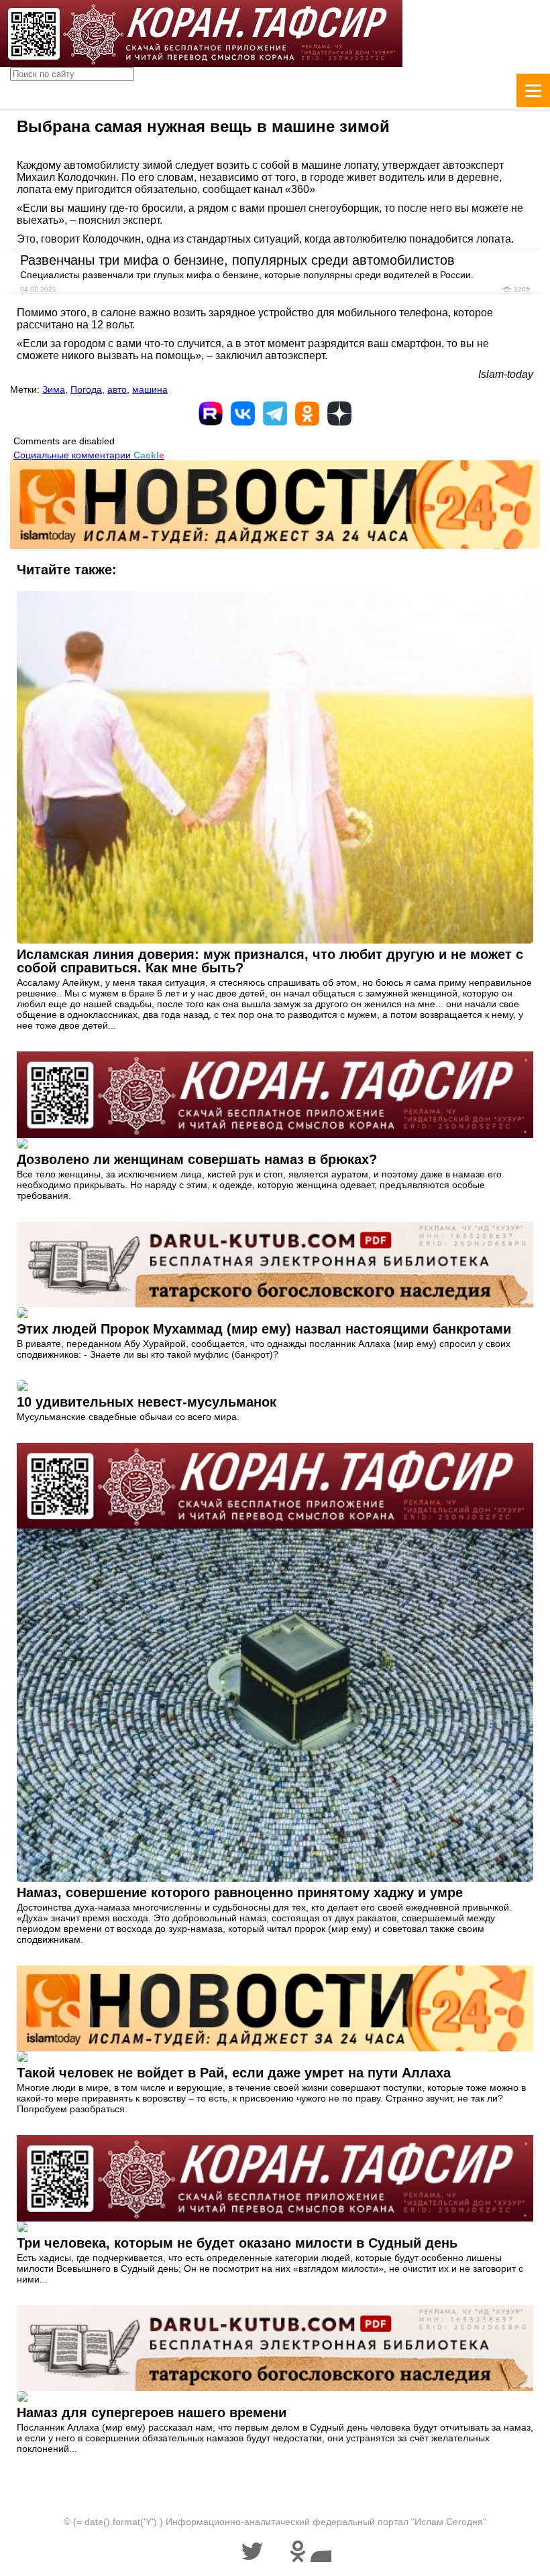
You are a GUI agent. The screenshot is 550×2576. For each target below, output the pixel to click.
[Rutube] (211, 413)
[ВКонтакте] (243, 413)
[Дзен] (339, 413)
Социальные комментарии (89, 455)
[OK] (307, 413)
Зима (54, 389)
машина (150, 389)
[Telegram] (275, 413)
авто (117, 389)
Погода (86, 389)
